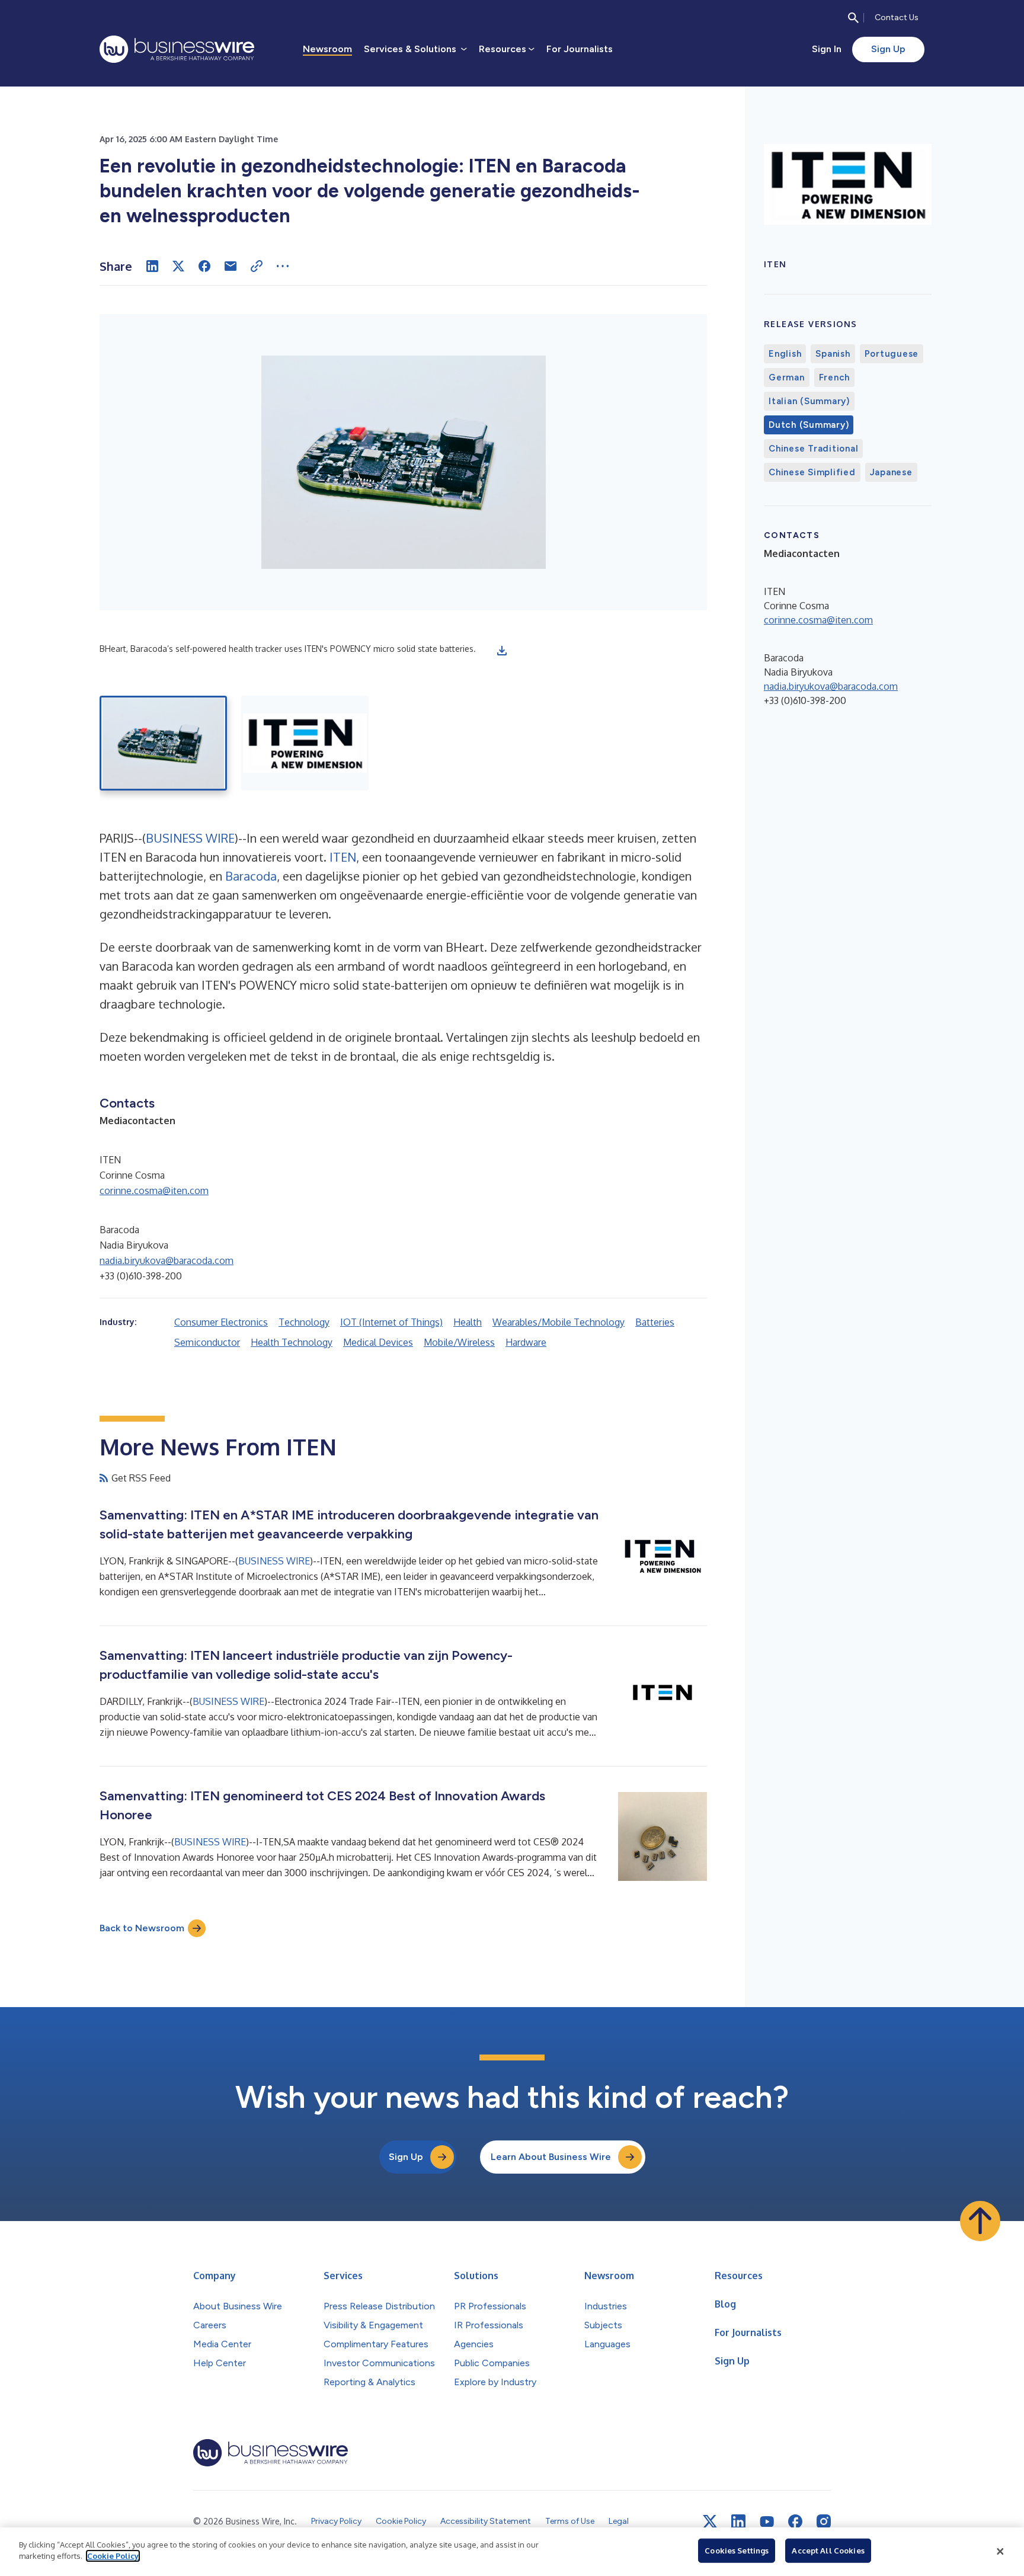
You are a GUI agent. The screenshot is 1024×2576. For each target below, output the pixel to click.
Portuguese (892, 354)
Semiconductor (207, 1342)
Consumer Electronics (221, 1322)
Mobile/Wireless (459, 1342)
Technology (304, 1322)
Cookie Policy (113, 2556)
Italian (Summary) (809, 401)
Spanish (833, 354)
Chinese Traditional (813, 449)
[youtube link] (767, 2522)
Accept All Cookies (828, 2551)
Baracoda (249, 876)
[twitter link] (710, 2521)
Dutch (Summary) (809, 425)
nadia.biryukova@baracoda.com (167, 1260)
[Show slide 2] (305, 743)
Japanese (891, 472)
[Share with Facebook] (204, 266)
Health (468, 1322)
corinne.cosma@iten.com (154, 1191)
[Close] (1000, 2552)
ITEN (341, 857)
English (785, 354)
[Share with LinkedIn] (152, 266)
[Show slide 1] (163, 743)
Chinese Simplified (812, 472)
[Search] (853, 18)
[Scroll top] (980, 2221)
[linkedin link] (738, 2521)
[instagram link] (824, 2521)
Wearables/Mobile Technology (559, 1322)
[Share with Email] (231, 266)
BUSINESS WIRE (190, 838)
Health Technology (292, 1342)
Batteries (655, 1322)
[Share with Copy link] (257, 266)
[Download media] (502, 651)
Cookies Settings (737, 2551)
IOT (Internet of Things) (391, 1322)
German (787, 377)
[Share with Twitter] (178, 266)
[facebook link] (795, 2521)
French (835, 377)
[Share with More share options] (283, 266)
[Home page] (177, 49)
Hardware (526, 1342)
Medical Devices (378, 1342)
